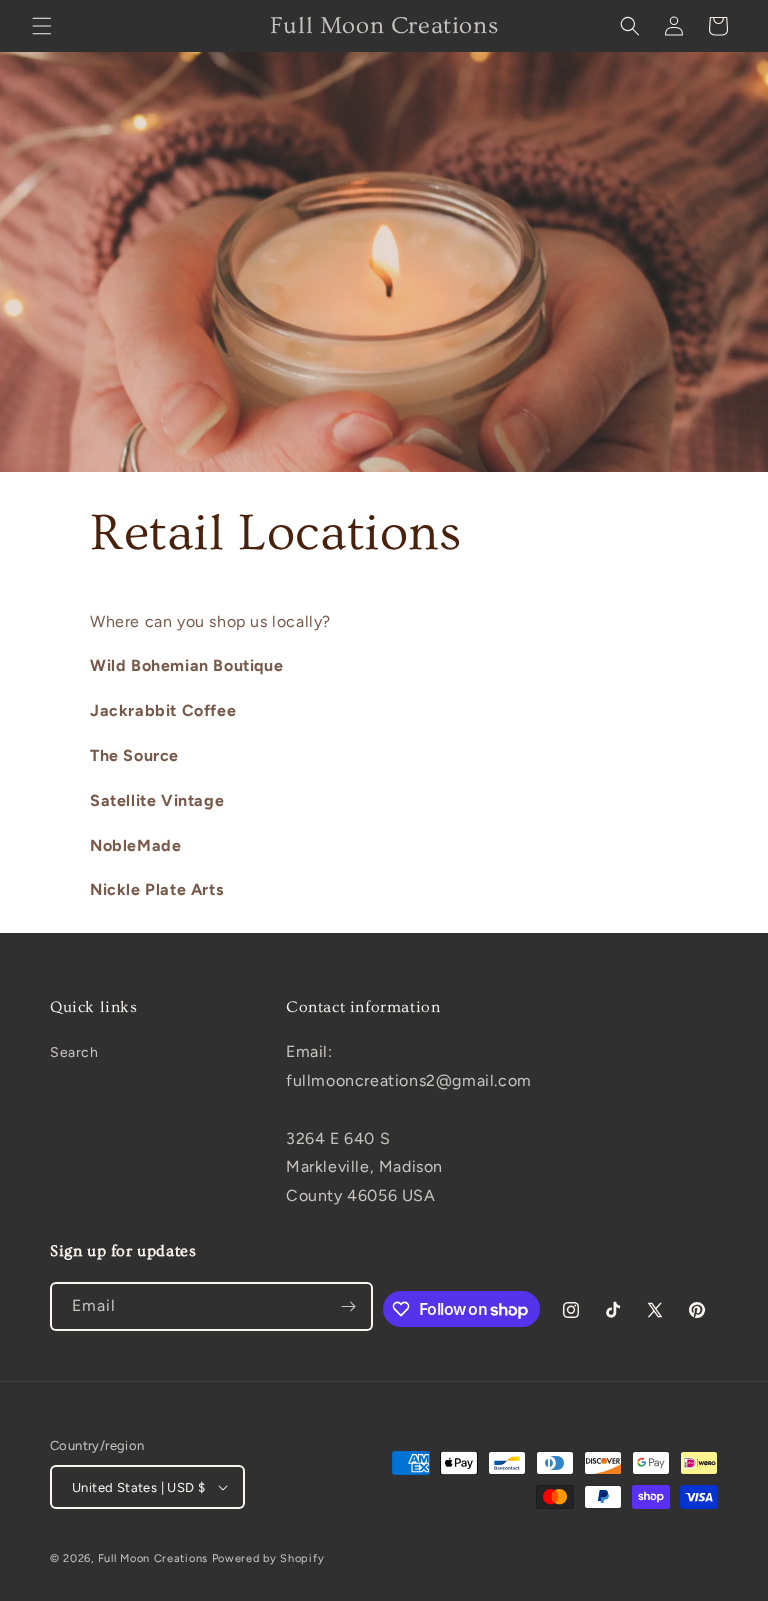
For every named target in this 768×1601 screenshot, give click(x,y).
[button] (42, 26)
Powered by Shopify (268, 1558)
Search (74, 1052)
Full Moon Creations (153, 1558)
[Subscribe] (349, 1306)
